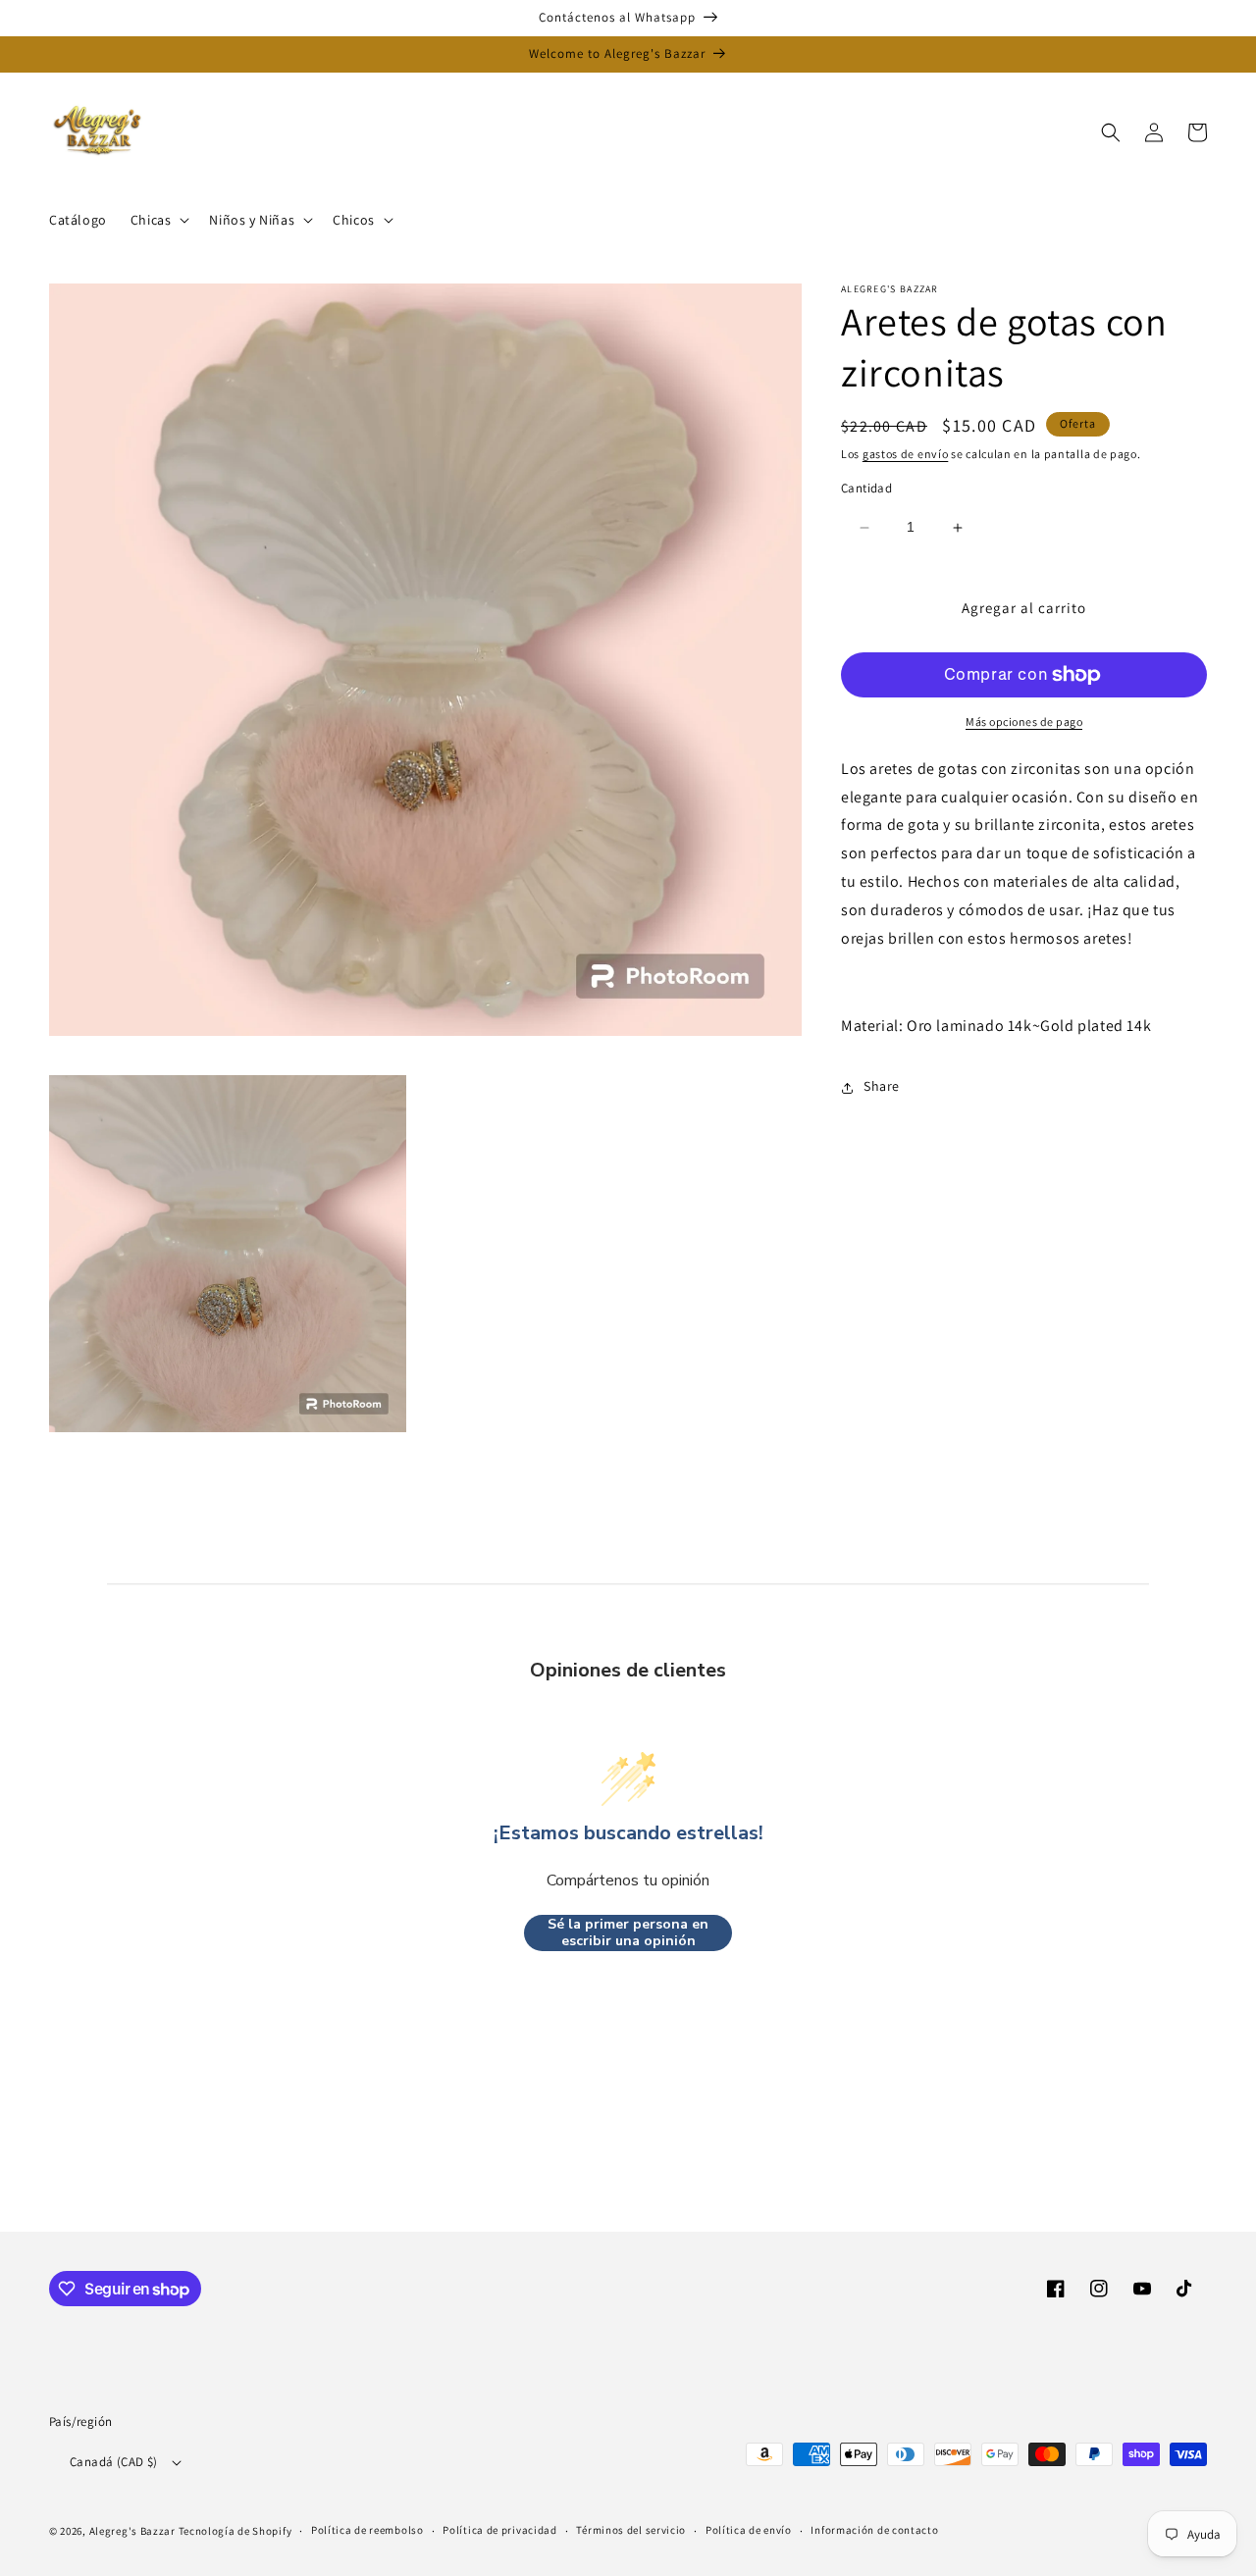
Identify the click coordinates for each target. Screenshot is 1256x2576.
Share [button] (882, 1087)
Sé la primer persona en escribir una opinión (628, 1933)
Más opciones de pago (1024, 721)
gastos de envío (906, 454)
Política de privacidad (499, 2530)
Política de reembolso (367, 2530)
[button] (158, 220)
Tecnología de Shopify (235, 2531)
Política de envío (749, 2530)
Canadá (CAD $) (114, 2462)
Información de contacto (874, 2530)
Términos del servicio (631, 2530)
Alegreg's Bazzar (132, 2531)
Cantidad (866, 489)
